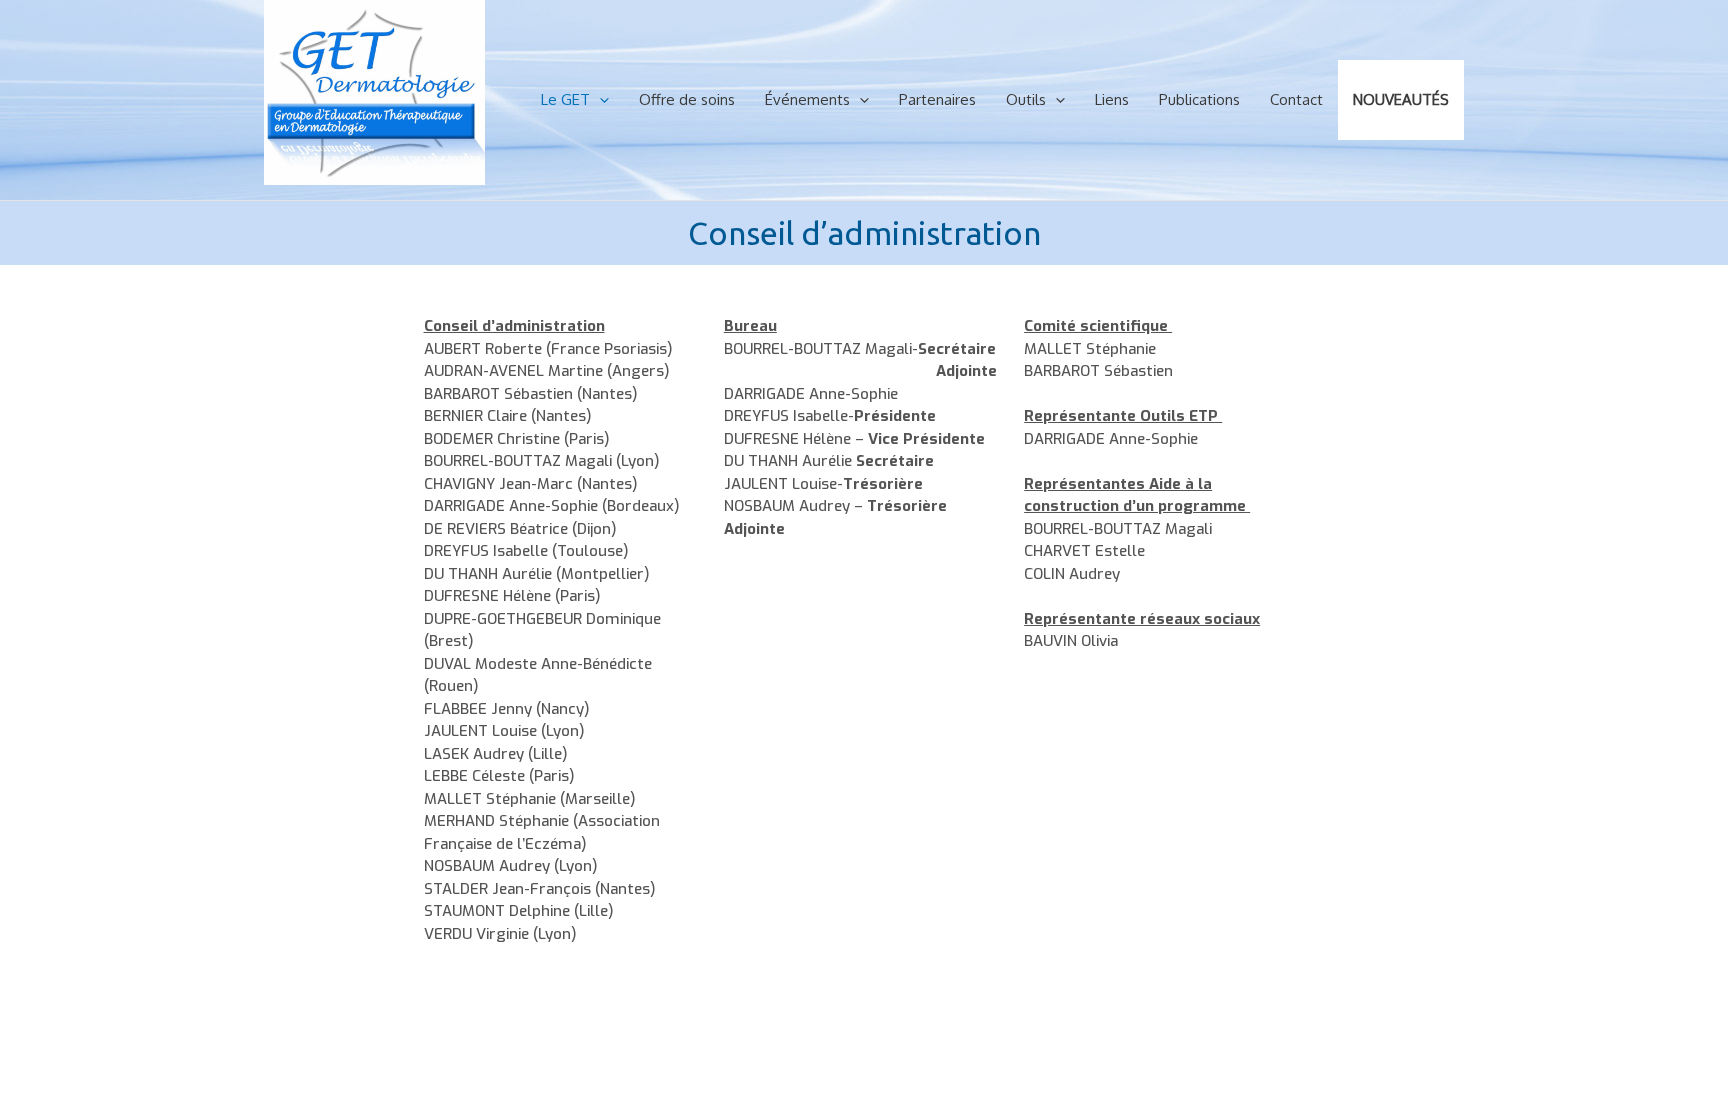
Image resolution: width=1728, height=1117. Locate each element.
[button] (599, 100)
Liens (1112, 99)
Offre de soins (687, 99)
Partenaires (937, 99)
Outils (1026, 99)
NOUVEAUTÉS (1401, 99)
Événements (807, 99)
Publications (1199, 99)
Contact (1296, 99)
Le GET (565, 99)
